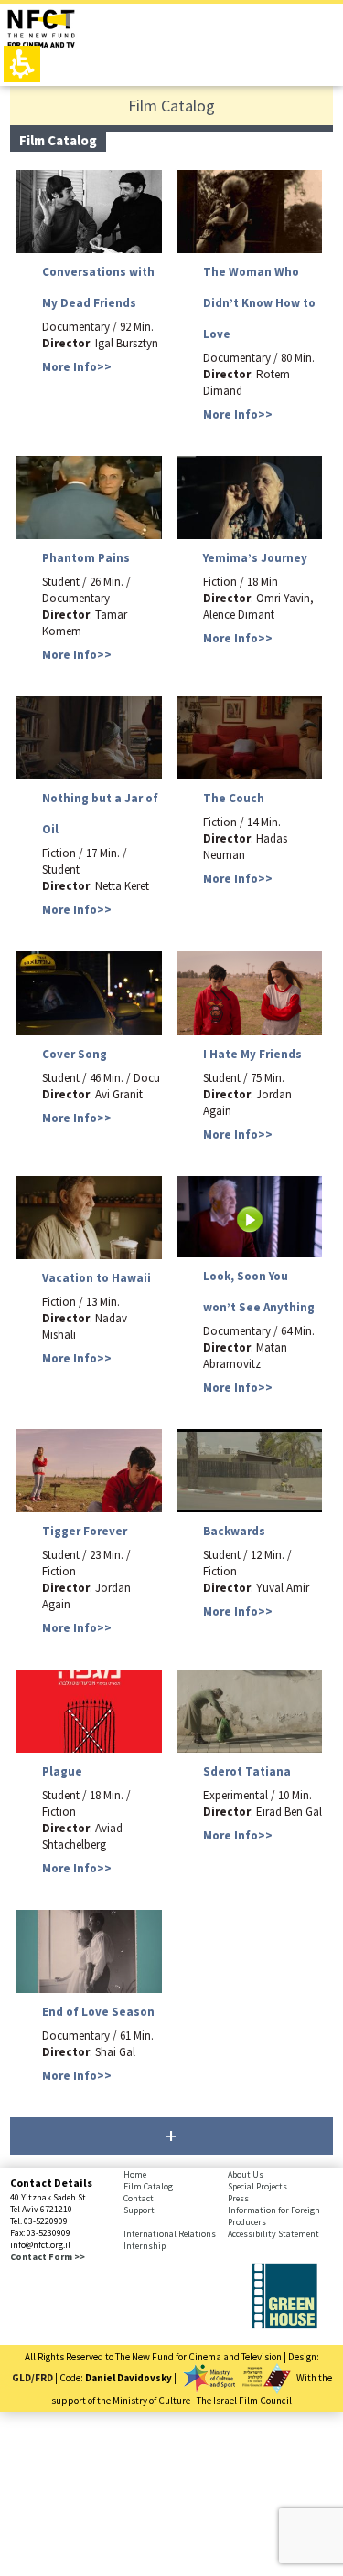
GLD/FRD (32, 2377)
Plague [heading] (62, 1771)
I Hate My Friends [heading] (252, 1054)
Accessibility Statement (273, 2234)
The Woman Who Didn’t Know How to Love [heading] (259, 303)
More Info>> (77, 367)
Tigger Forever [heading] (85, 1531)
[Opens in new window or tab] (284, 2325)
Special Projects (257, 2186)
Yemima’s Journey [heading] (255, 558)
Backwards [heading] (234, 1531)
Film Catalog (148, 2186)
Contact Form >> (48, 2257)
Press (238, 2198)
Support (139, 2210)
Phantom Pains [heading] (86, 558)
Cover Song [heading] (75, 1054)
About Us (246, 2174)
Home (135, 2174)
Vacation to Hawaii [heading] (96, 1278)
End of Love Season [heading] (98, 2012)
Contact (139, 2198)
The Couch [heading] (234, 798)
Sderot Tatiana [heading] (247, 1771)
